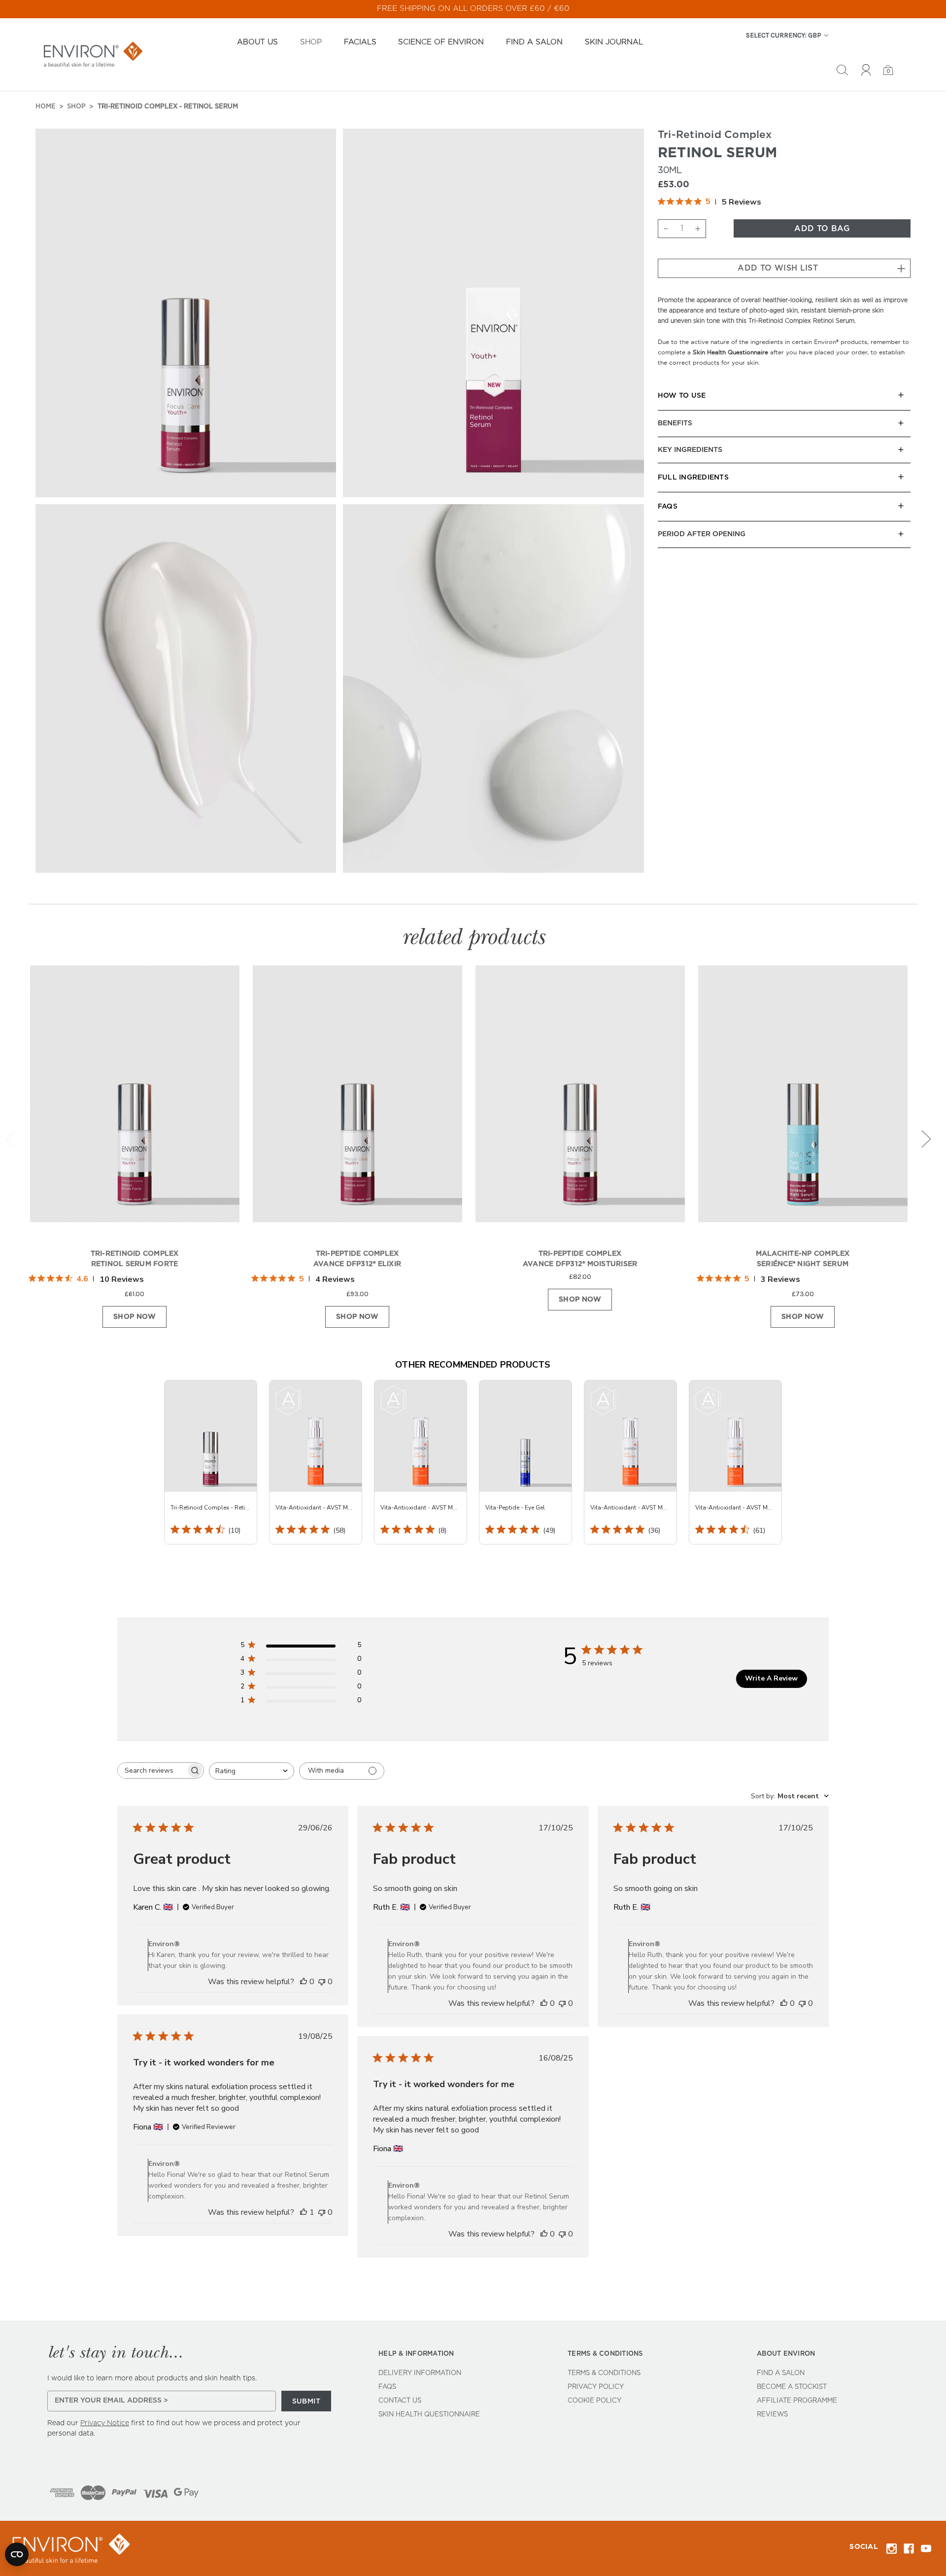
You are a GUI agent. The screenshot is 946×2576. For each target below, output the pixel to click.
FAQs (387, 2387)
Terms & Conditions (604, 2373)
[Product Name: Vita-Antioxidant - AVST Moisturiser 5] (421, 1462)
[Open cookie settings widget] (17, 2554)
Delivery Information (420, 2373)
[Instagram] (892, 2549)
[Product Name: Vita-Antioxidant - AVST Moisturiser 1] (735, 1462)
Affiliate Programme (797, 2401)
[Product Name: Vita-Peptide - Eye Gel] (525, 1462)
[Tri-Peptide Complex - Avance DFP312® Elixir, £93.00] (357, 1103)
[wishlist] (221, 983)
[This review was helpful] (304, 1982)
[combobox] (252, 1771)
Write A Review (771, 1678)
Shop (311, 42)
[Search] (842, 71)
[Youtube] (926, 2549)
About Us (257, 42)
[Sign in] (866, 71)
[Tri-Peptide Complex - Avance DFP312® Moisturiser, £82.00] (580, 1103)
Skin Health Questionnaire (429, 2415)
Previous (10, 1139)
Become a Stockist (792, 2387)
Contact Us (400, 2401)
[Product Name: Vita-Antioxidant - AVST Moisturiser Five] (316, 1462)
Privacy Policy (596, 2387)
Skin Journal (614, 42)
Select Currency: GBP (784, 35)
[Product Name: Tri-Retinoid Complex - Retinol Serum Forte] (211, 1462)
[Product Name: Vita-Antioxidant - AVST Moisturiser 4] (630, 1462)
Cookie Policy (594, 2401)
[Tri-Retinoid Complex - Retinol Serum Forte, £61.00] (135, 1103)
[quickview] (221, 1009)
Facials (360, 42)
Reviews (772, 2415)
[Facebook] (909, 2549)
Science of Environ (441, 42)
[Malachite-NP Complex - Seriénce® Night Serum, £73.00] (803, 1103)
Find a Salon (534, 42)
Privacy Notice (105, 2423)
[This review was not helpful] (322, 1982)
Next (926, 1139)
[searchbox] (152, 1770)
